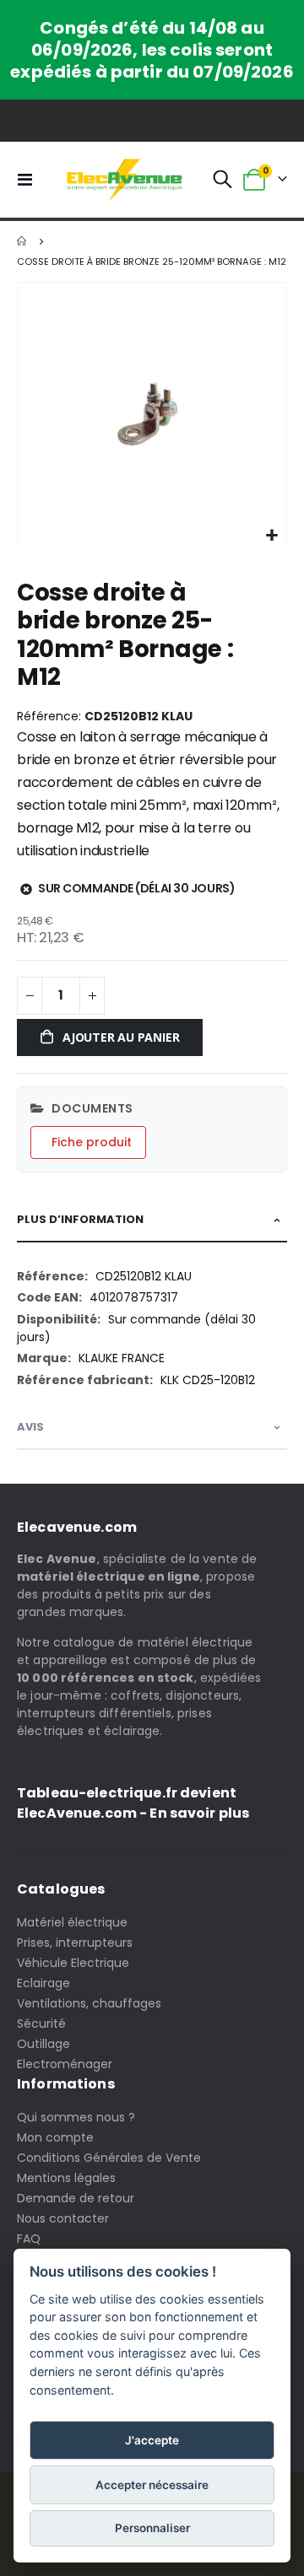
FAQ (29, 2239)
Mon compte (55, 2137)
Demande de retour (76, 2198)
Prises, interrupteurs (75, 1943)
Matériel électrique (72, 1922)
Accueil (23, 241)
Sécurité (41, 2024)
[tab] (152, 1220)
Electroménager (65, 2064)
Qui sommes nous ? (76, 2117)
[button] (271, 536)
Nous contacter (63, 2218)
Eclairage (43, 1983)
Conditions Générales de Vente (109, 2158)
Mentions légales (66, 2178)
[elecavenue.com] (125, 180)
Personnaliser (152, 2528)
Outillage (43, 2044)
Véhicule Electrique (73, 1963)
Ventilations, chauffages (89, 2003)
